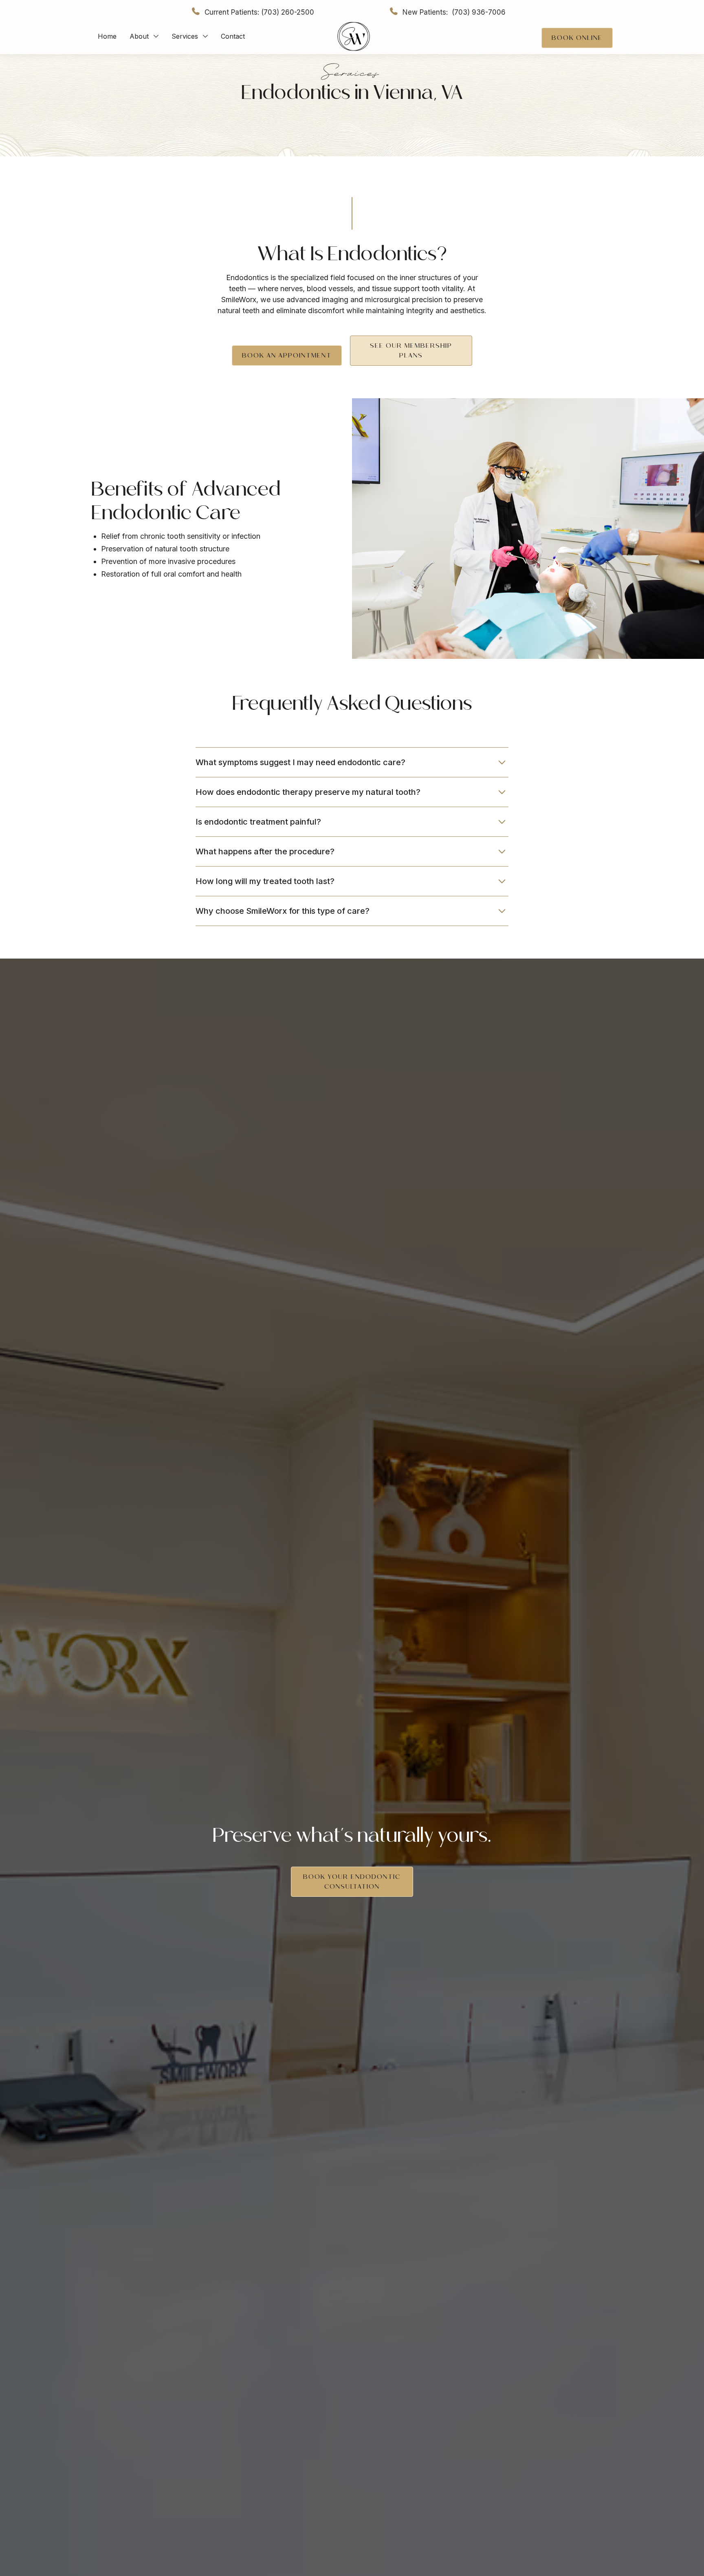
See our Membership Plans (411, 350)
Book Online (577, 38)
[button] (144, 36)
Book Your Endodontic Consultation (352, 1882)
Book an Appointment (287, 355)
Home (107, 36)
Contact (233, 36)
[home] (354, 36)
